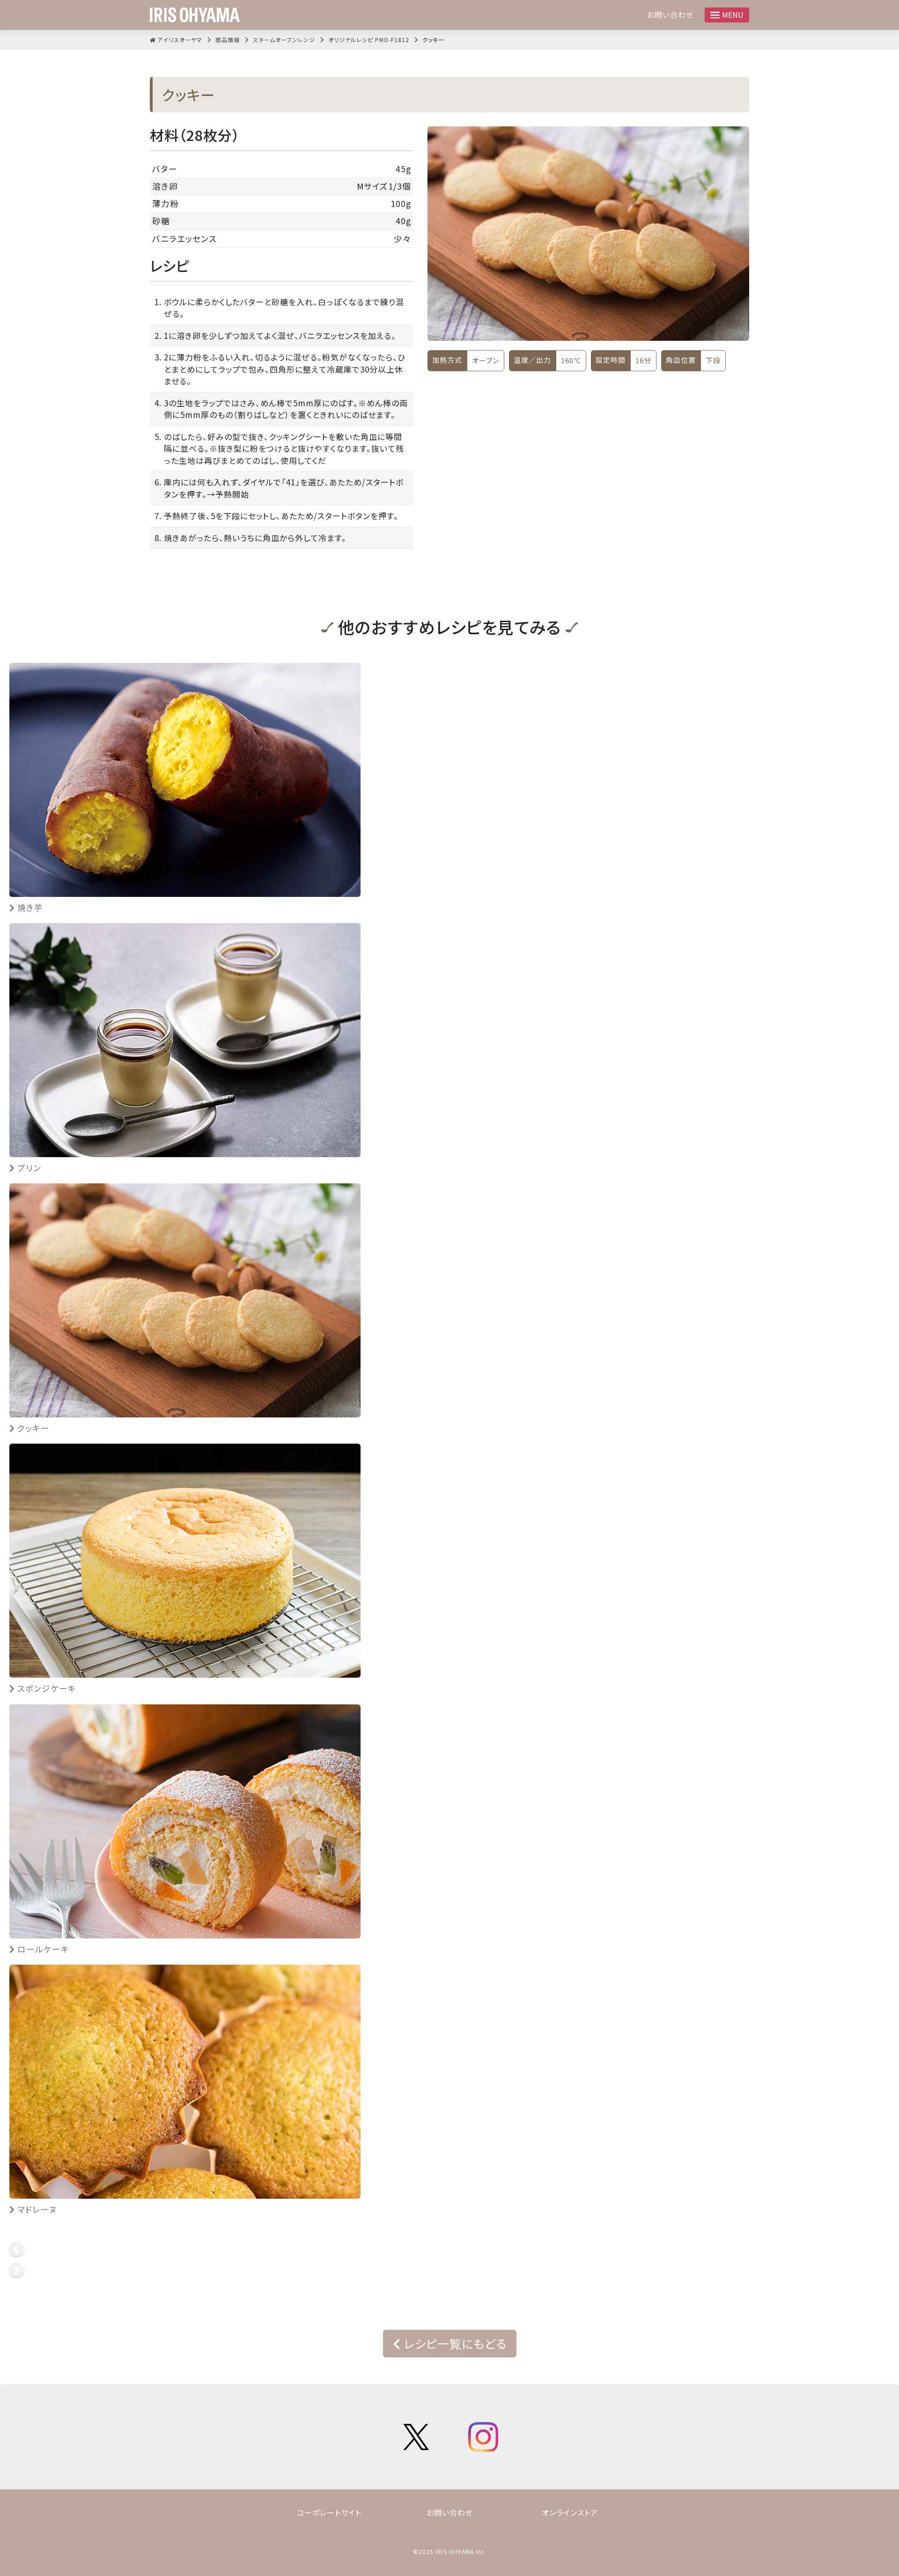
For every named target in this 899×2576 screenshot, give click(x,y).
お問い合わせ (670, 15)
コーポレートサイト (329, 2512)
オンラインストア (570, 2512)
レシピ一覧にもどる (454, 2343)
